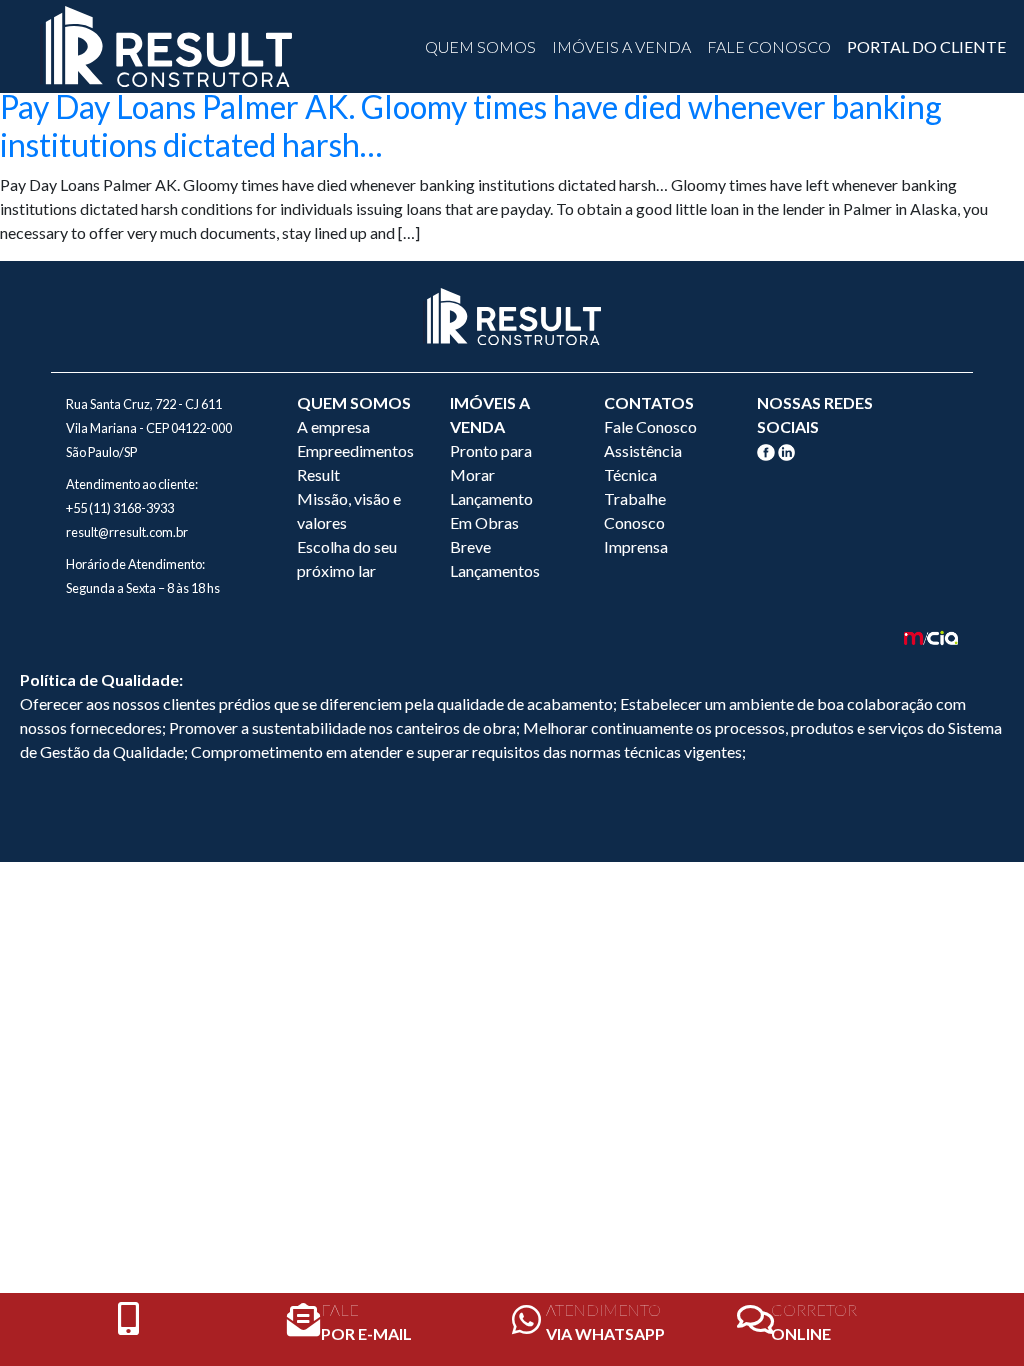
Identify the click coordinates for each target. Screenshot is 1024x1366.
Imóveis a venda (621, 46)
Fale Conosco (769, 46)
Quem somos (480, 46)
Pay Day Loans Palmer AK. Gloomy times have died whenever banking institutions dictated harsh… (471, 125)
